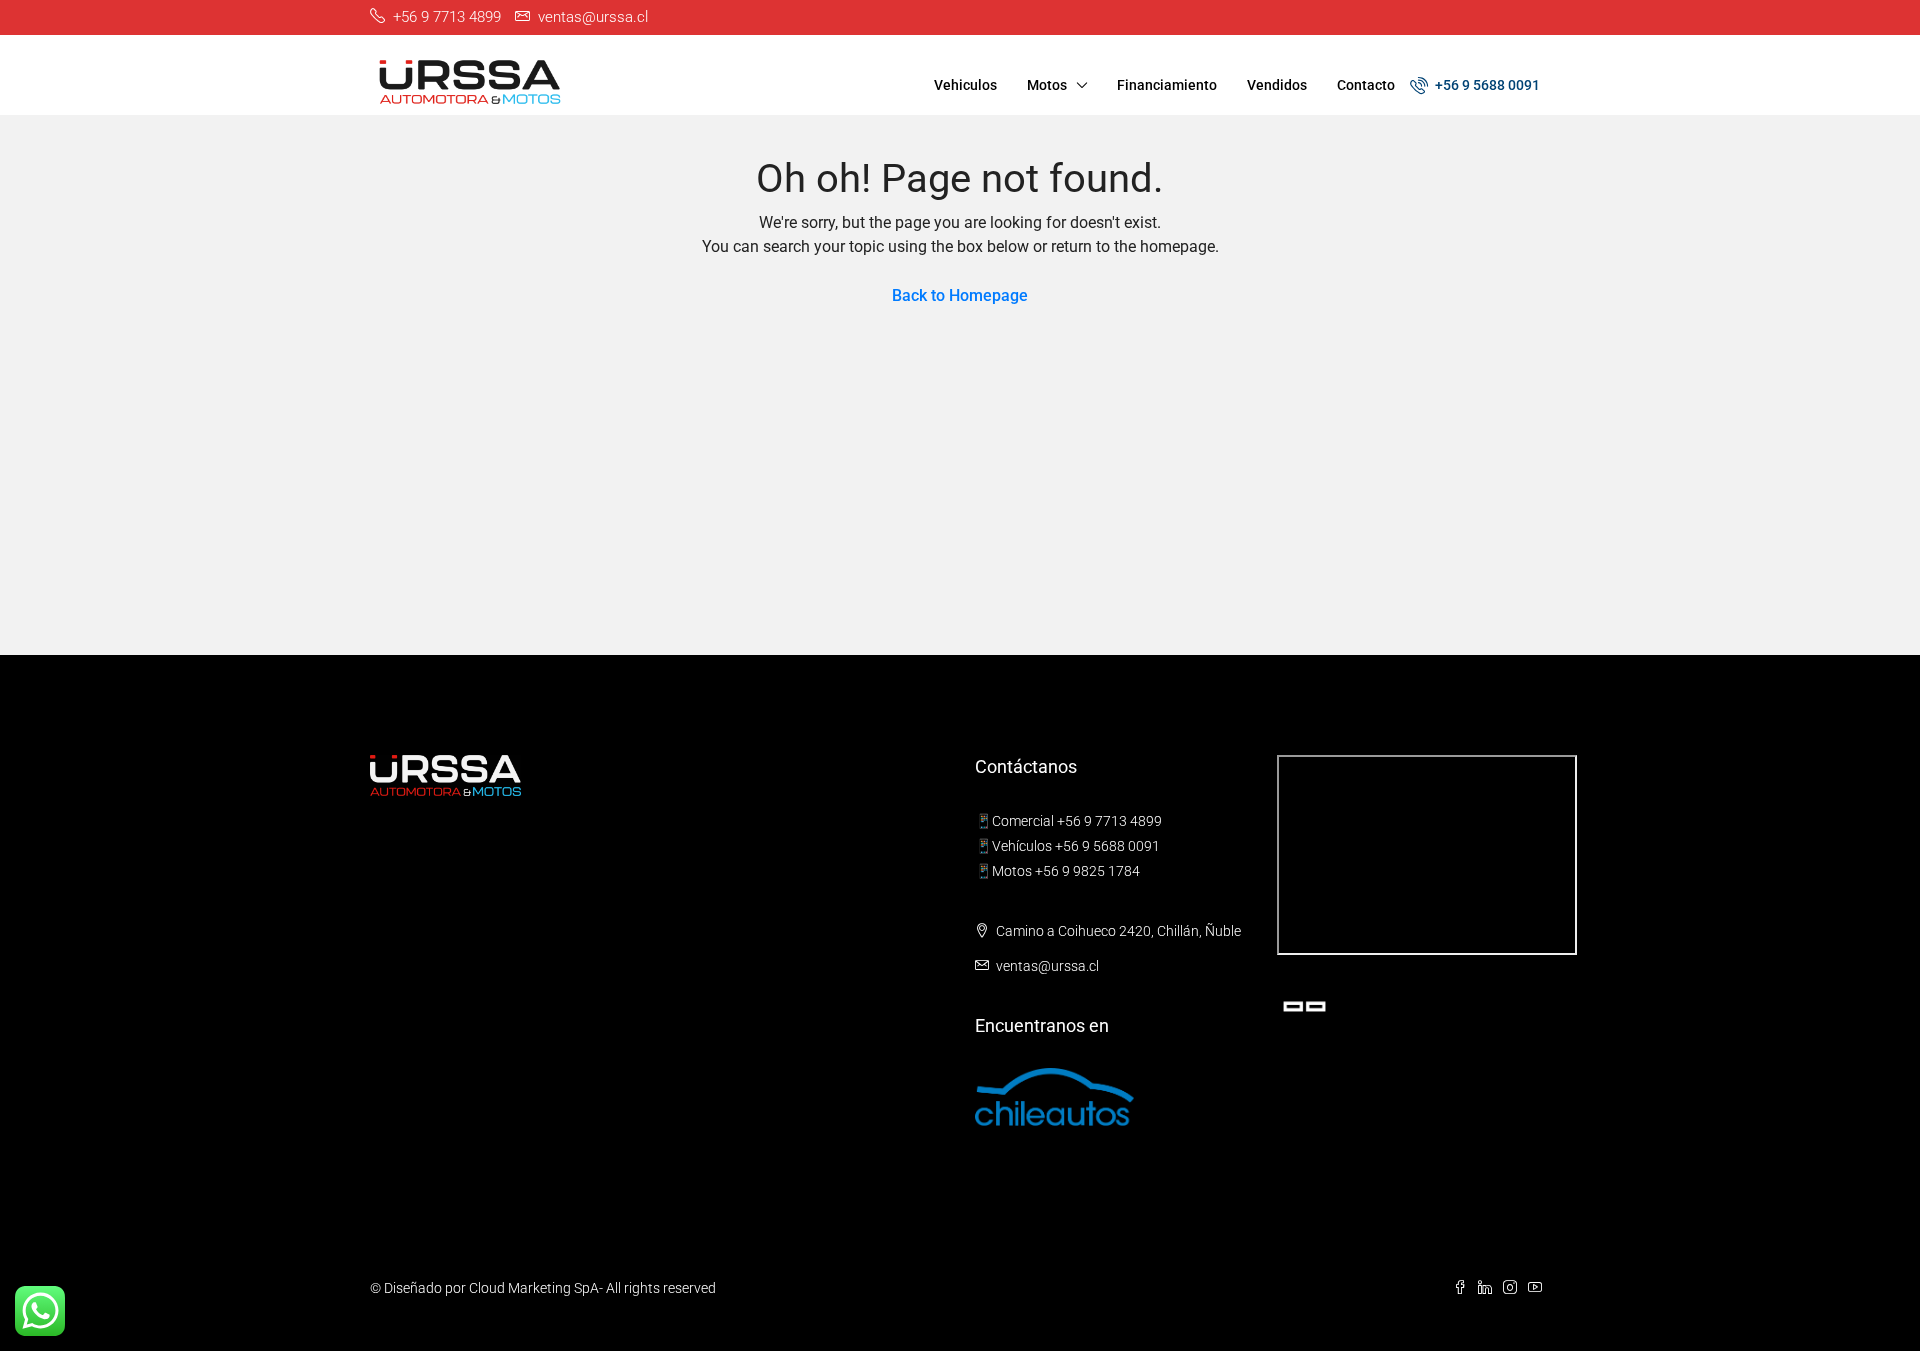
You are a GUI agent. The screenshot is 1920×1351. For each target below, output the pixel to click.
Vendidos (1277, 85)
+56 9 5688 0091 (1486, 85)
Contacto (1366, 85)
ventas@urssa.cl (1047, 966)
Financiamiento (1167, 85)
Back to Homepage (960, 295)
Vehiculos (965, 85)
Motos (1047, 85)
